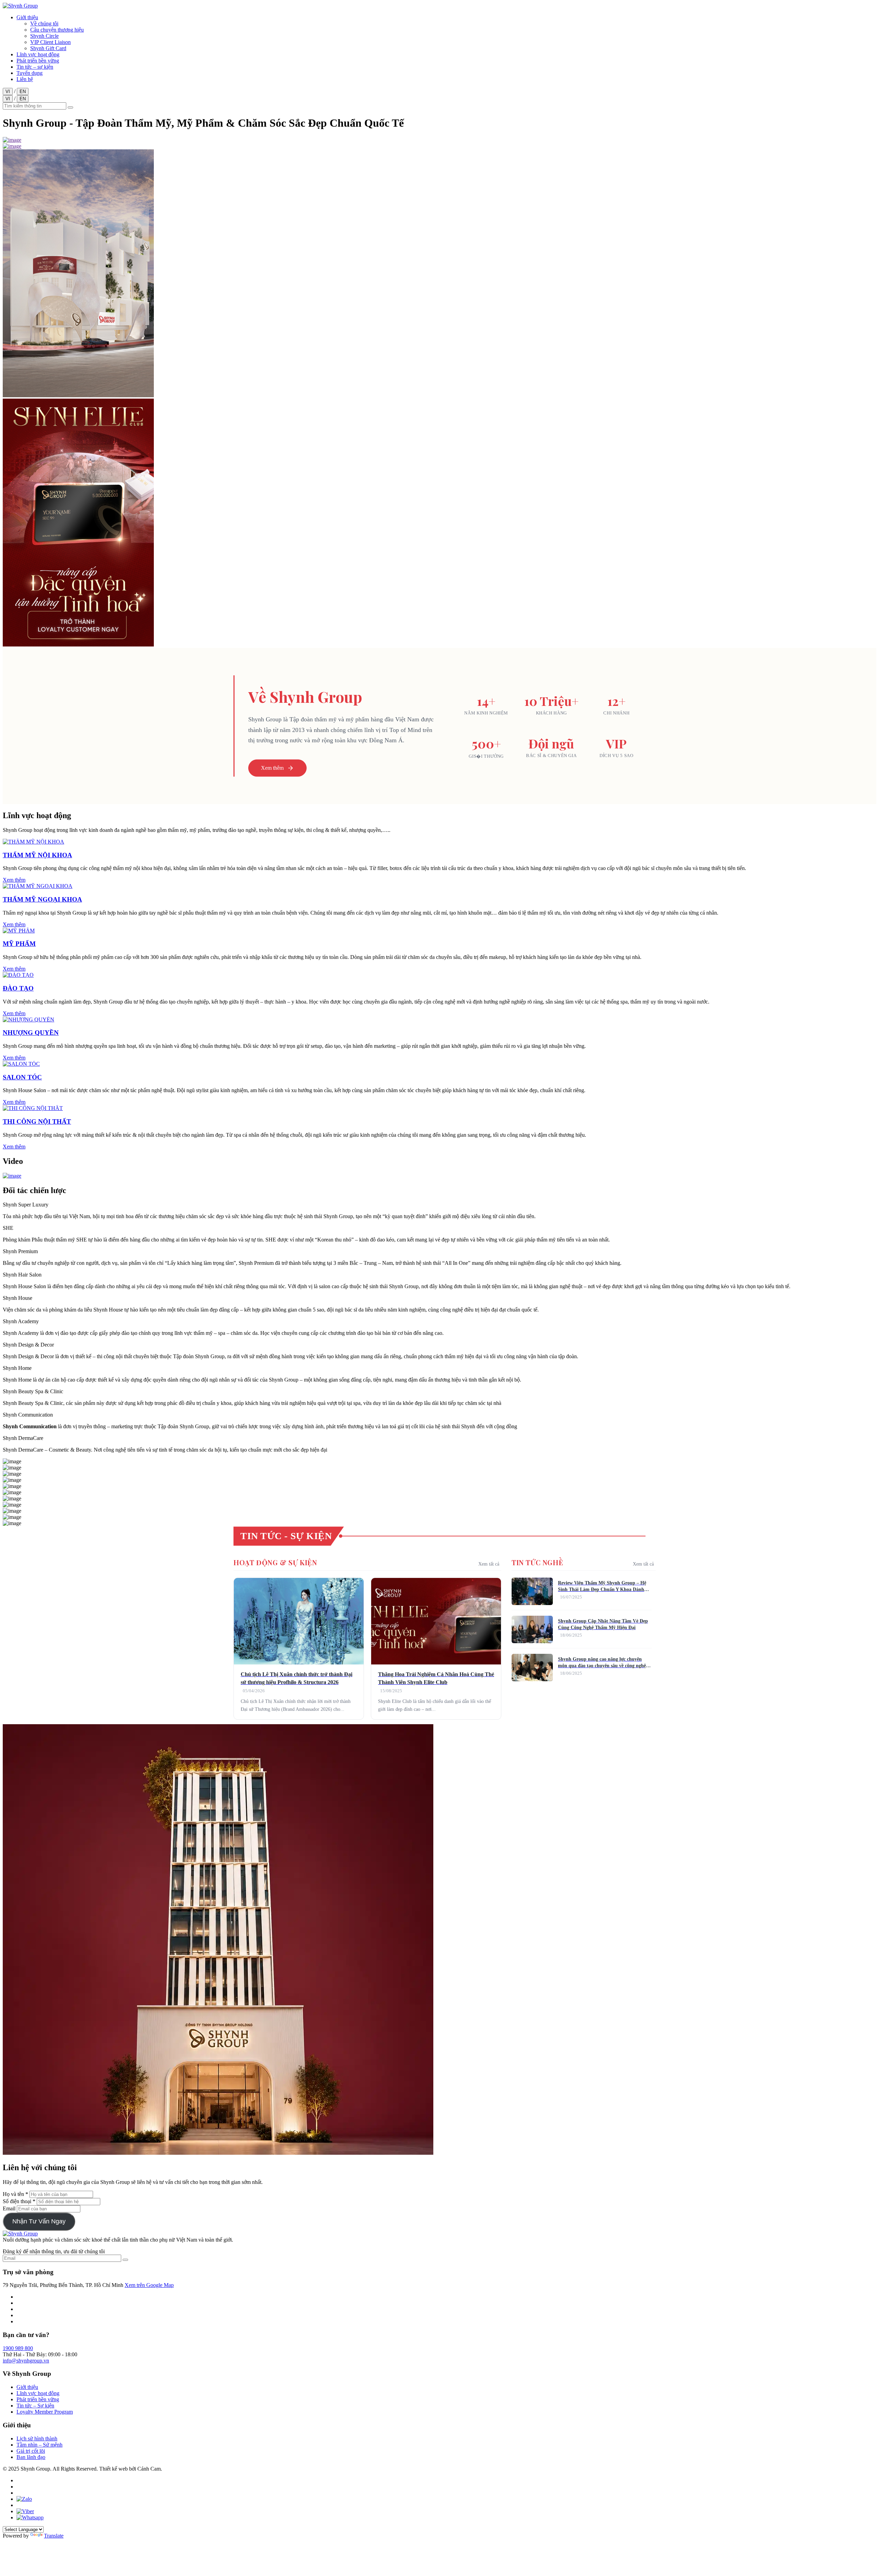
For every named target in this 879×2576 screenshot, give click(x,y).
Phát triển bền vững (38, 61)
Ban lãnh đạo (31, 2457)
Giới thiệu (27, 17)
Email (10, 2208)
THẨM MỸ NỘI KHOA (37, 855)
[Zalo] (24, 2499)
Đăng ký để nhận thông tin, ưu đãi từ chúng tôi (54, 2251)
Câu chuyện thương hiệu (57, 30)
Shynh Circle (44, 36)
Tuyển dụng (30, 73)
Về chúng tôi (44, 24)
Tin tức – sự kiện (35, 67)
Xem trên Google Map (149, 2285)
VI (8, 91)
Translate (54, 2536)
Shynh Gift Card (48, 48)
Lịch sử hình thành (37, 2438)
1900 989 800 (18, 2348)
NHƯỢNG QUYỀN (31, 1033)
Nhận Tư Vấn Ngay (39, 2221)
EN (23, 91)
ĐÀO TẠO (18, 988)
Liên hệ (25, 79)
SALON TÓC (22, 1077)
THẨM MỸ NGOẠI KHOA (42, 899)
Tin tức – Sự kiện (35, 2406)
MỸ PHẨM (19, 944)
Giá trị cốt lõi (31, 2451)
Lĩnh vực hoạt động (38, 54)
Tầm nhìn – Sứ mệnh (39, 2445)
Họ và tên (14, 2194)
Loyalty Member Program (45, 2412)
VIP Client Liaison (50, 42)
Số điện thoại (18, 2201)
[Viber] (25, 2511)
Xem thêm (272, 768)
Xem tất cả (489, 1564)
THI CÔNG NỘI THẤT (37, 1121)
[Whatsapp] (30, 2517)
